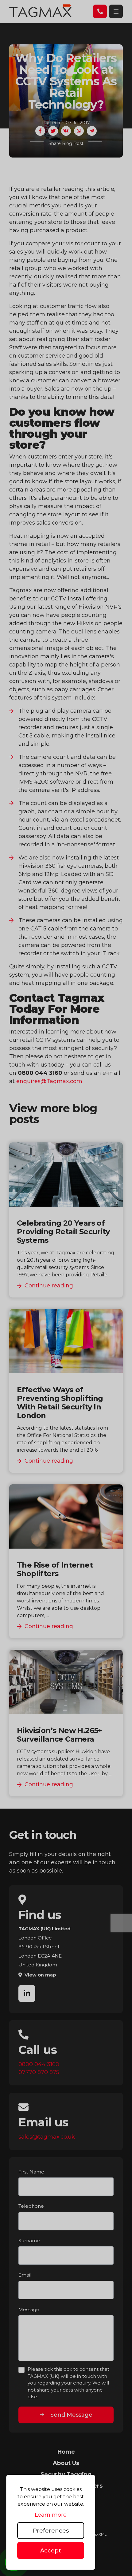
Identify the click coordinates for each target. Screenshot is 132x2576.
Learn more (51, 2515)
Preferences (51, 2531)
